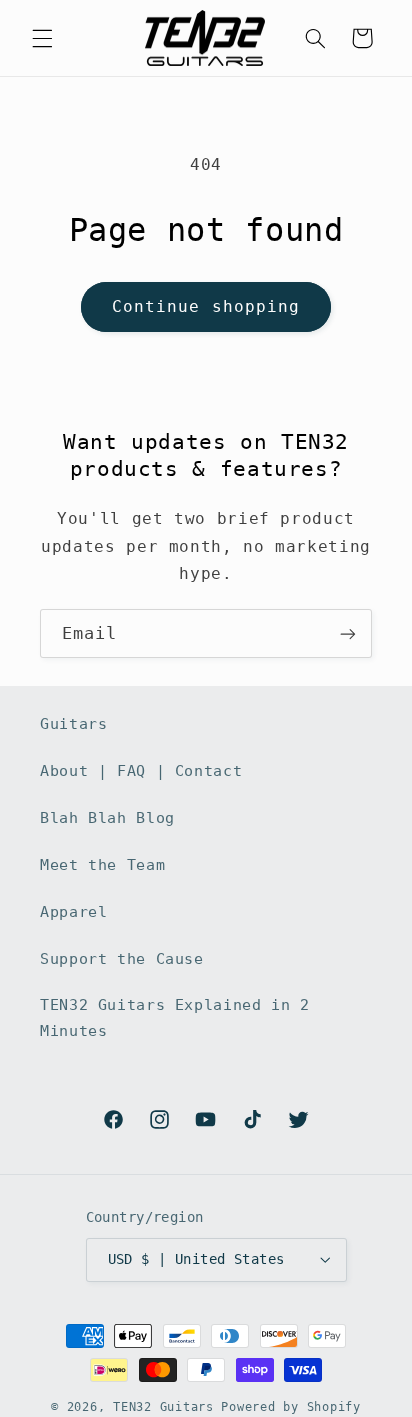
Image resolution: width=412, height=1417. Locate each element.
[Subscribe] (348, 633)
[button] (42, 38)
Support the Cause (122, 958)
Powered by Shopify (290, 1407)
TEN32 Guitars (163, 1407)
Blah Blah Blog (107, 817)
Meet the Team (102, 864)
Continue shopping (206, 306)
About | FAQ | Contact (141, 770)
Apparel (73, 911)
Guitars (73, 723)
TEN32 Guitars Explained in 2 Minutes (175, 1017)
